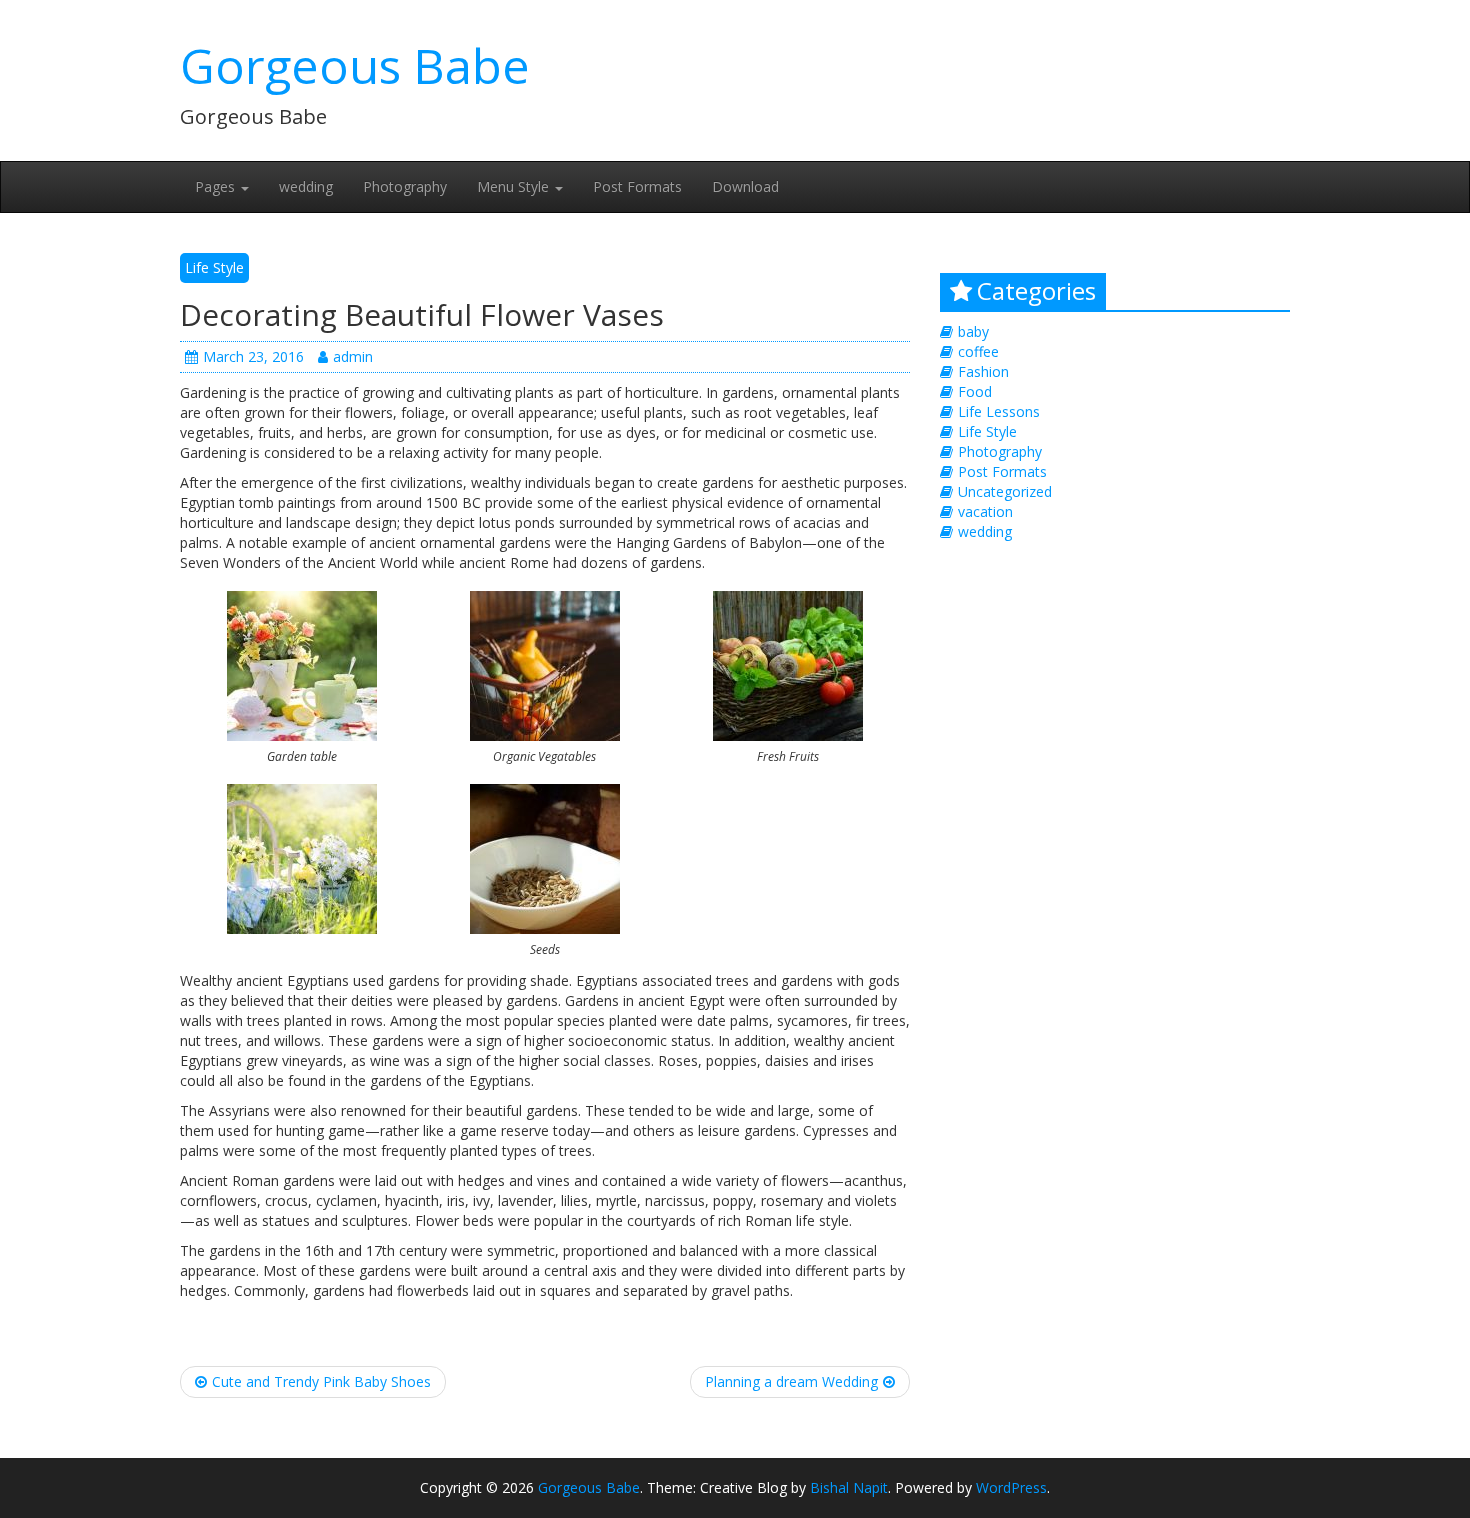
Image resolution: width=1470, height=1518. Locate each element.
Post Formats (637, 186)
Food (975, 391)
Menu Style (515, 186)
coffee (978, 351)
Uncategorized (1005, 491)
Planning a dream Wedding (791, 1381)
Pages (217, 186)
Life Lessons (999, 411)
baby (973, 331)
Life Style (214, 267)
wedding (306, 186)
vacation (985, 511)
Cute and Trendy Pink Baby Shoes (321, 1381)
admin (353, 356)
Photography (405, 186)
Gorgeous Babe (355, 65)
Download (745, 186)
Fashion (983, 371)
